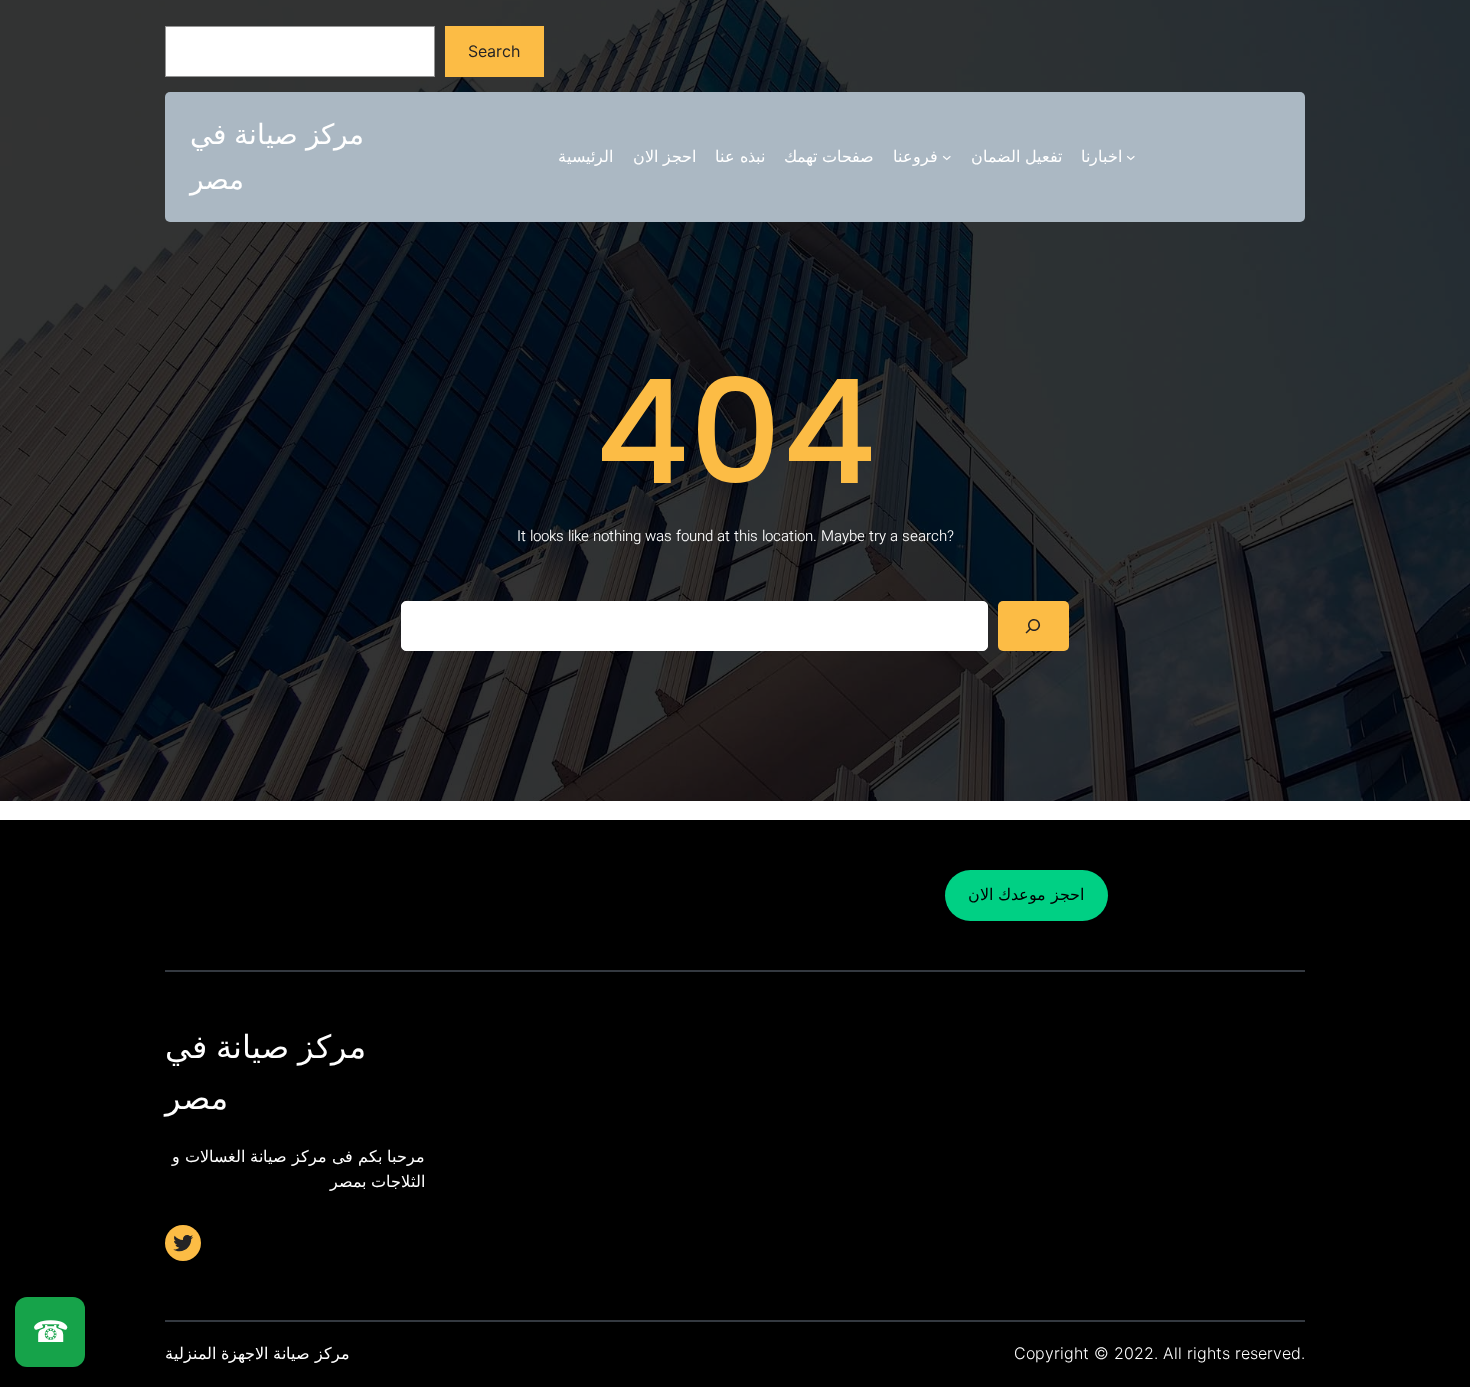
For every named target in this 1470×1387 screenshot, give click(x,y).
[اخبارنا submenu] (1131, 157)
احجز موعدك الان (1026, 894)
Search (494, 51)
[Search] (1033, 625)
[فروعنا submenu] (947, 157)
